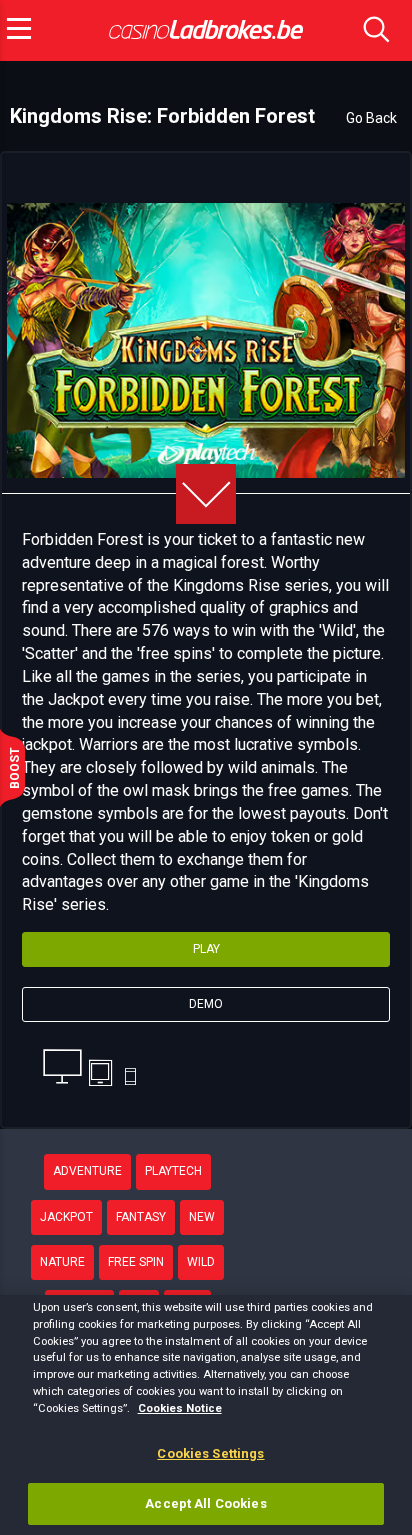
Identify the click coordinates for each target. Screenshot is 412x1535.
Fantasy (141, 1217)
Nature (62, 1262)
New (202, 1217)
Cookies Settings (210, 1453)
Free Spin (136, 1262)
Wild (201, 1262)
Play (206, 949)
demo (206, 1004)
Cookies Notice (180, 1408)
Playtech (173, 1171)
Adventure (87, 1171)
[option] (206, 340)
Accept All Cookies (205, 1503)
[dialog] (206, 1415)
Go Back (371, 118)
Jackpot (66, 1217)
